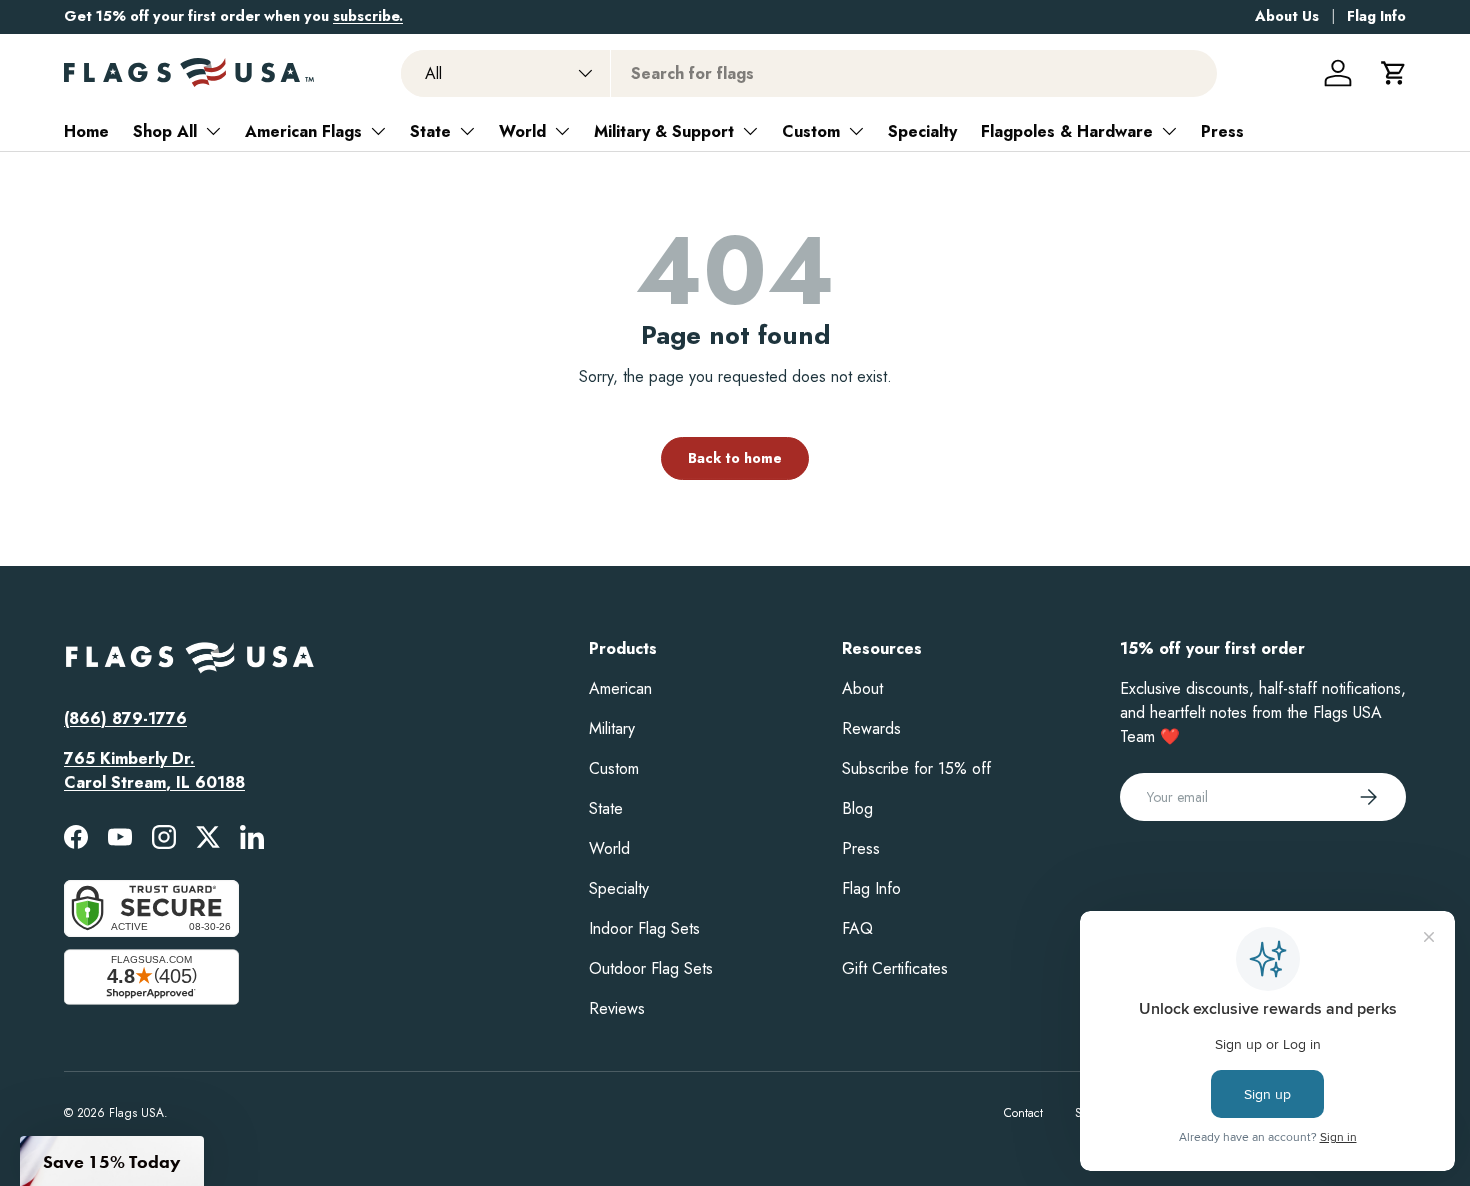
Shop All (165, 131)
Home (86, 131)
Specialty (922, 131)
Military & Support (664, 131)
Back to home (735, 458)
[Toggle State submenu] (467, 131)
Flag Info (1376, 16)
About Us (1287, 16)
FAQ (857, 928)
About (862, 688)
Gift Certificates (895, 968)
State (430, 131)
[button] (1394, 73)
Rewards (871, 728)
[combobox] (809, 73)
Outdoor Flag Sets (651, 968)
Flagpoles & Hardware (1067, 131)
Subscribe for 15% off (916, 768)
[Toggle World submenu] (562, 131)
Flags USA (136, 1113)
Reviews (617, 1008)
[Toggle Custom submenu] (856, 131)
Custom (811, 131)
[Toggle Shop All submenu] (213, 131)
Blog (857, 808)
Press (1222, 131)
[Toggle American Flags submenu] (378, 131)
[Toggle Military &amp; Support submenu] (750, 131)
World (522, 131)
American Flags (303, 131)
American (620, 688)
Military (612, 728)
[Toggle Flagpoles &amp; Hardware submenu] (1169, 131)
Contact (1023, 1113)
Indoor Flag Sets (644, 928)
